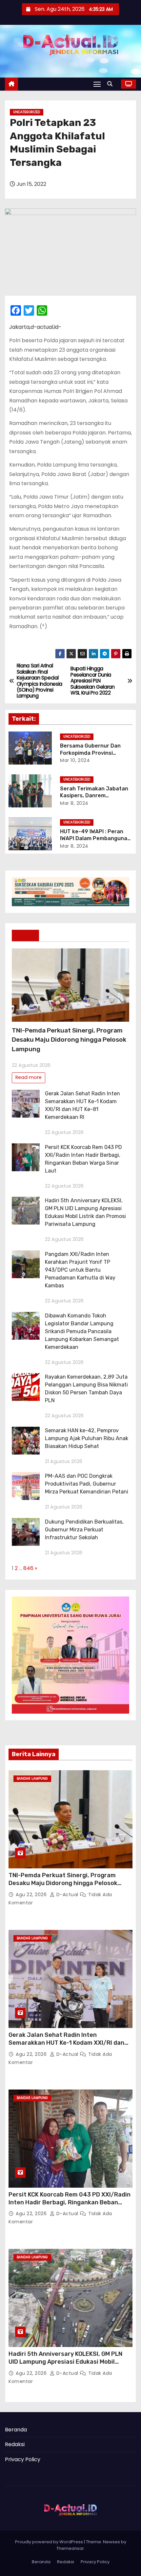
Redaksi (15, 2444)
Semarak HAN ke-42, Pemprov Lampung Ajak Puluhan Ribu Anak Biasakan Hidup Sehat (87, 1438)
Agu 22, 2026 (32, 1895)
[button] (111, 84)
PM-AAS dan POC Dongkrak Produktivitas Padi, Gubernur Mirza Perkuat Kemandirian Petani (87, 1484)
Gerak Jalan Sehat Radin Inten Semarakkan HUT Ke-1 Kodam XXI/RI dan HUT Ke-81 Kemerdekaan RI (66, 2043)
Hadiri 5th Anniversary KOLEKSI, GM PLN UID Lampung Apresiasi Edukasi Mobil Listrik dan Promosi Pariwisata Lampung (67, 2362)
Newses (111, 2542)
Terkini (25, 935)
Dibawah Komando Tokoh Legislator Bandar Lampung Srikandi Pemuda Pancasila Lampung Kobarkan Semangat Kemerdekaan (82, 1331)
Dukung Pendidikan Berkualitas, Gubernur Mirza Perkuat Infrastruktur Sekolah (84, 1530)
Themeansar (70, 2548)
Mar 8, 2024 (74, 803)
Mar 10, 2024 (75, 760)
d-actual (67, 1895)
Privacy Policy (23, 2459)
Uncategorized (27, 112)
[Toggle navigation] (97, 84)
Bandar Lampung (32, 1779)
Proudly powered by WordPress (50, 2542)
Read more (29, 1077)
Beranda (16, 2430)
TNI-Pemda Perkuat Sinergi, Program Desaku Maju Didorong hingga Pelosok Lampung (69, 1040)
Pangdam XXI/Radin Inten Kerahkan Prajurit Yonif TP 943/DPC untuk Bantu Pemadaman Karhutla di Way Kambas (80, 1270)
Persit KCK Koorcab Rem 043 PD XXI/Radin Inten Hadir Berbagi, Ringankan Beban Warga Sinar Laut (70, 2202)
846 (28, 1568)
